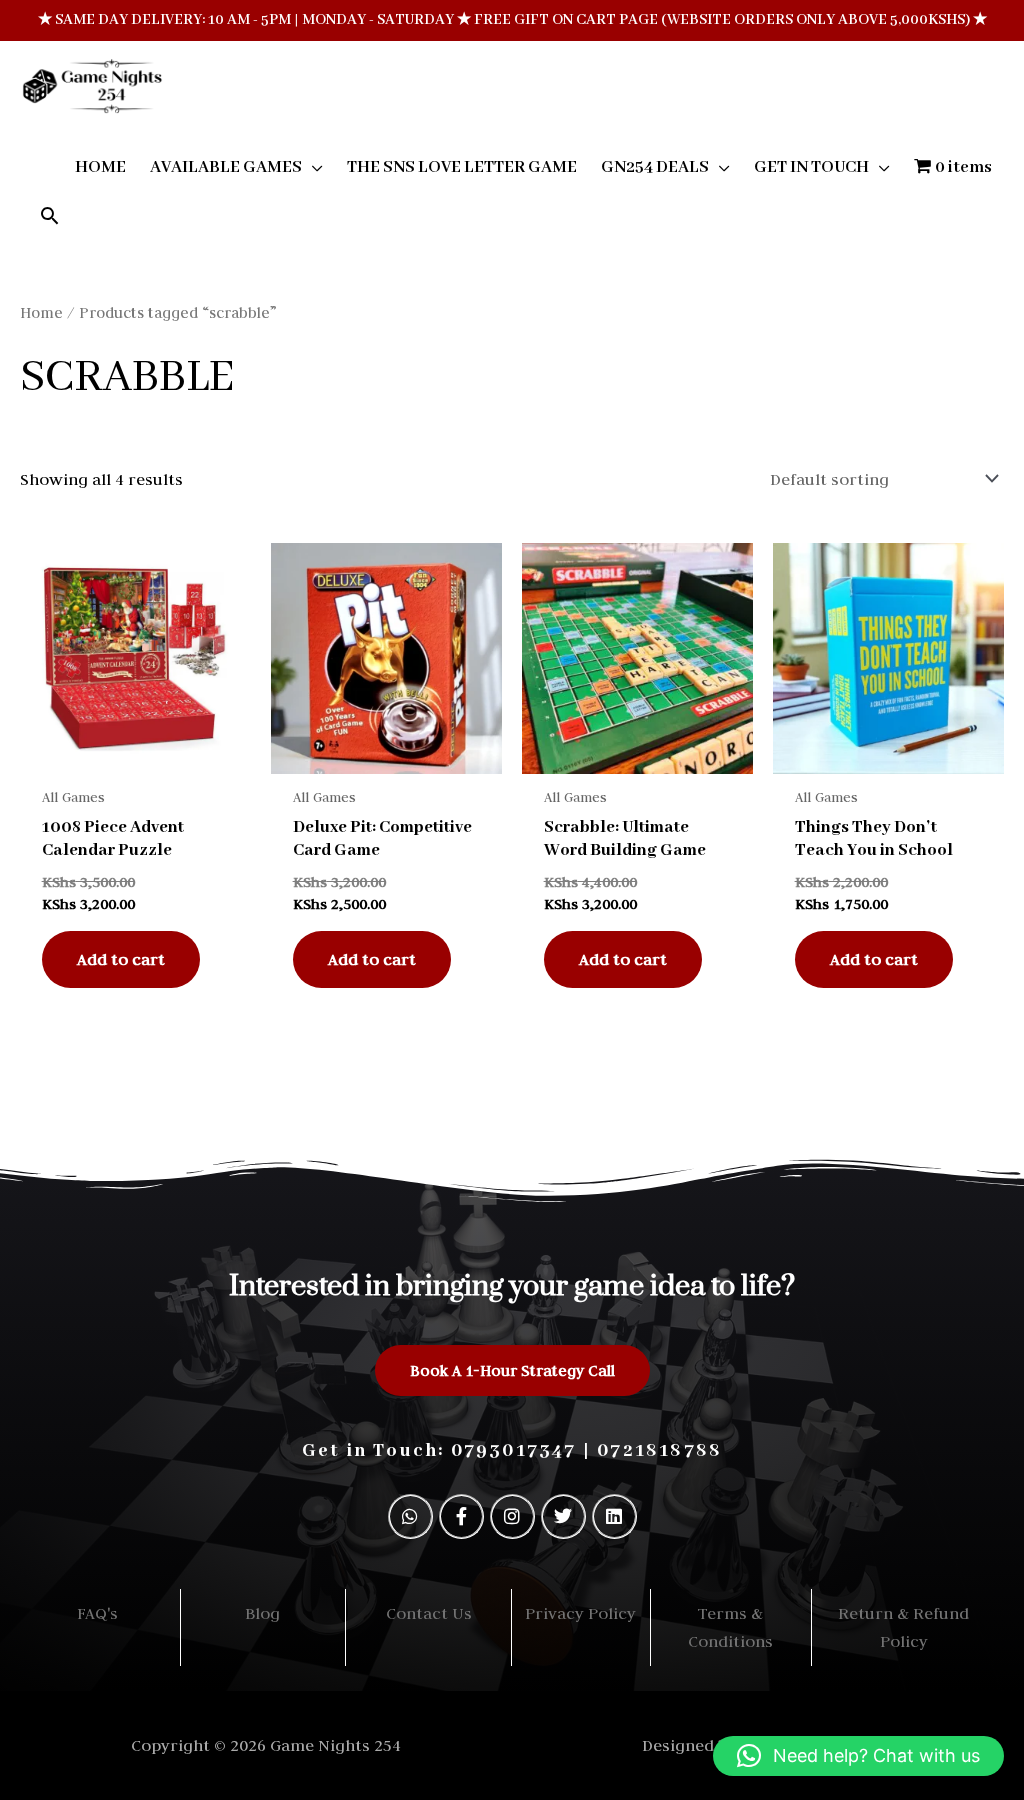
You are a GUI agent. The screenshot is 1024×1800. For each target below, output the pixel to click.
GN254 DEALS (655, 167)
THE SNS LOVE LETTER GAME (462, 167)
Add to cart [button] (121, 959)
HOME (100, 167)
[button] (49, 215)
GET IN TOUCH (811, 167)
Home (41, 312)
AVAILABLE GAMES (226, 167)
